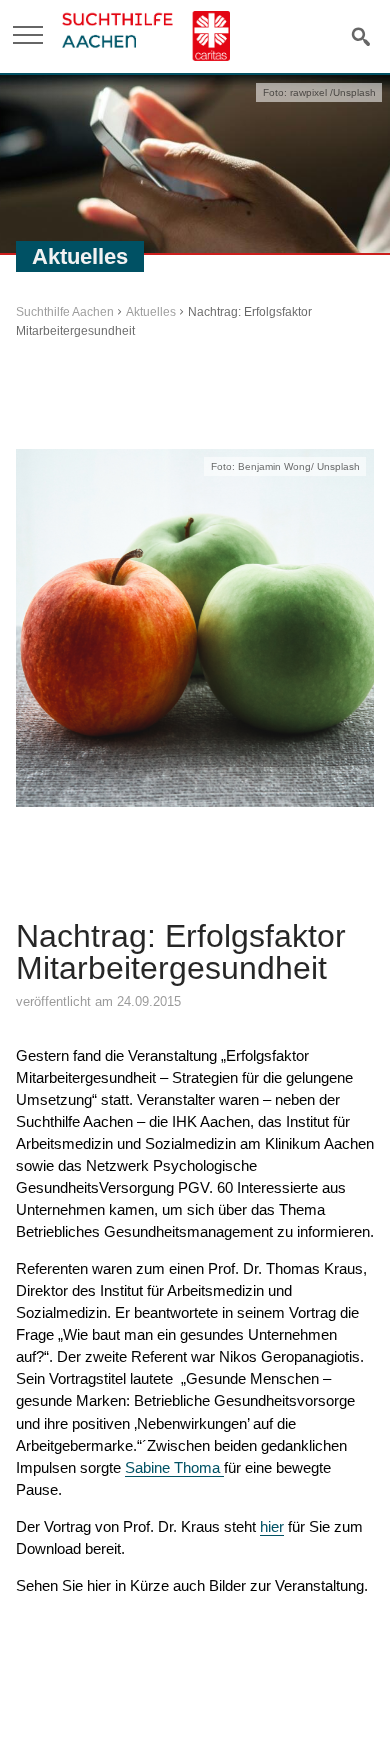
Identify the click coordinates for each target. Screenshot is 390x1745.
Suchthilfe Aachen (65, 312)
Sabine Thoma (174, 1467)
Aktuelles (151, 312)
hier (272, 1526)
